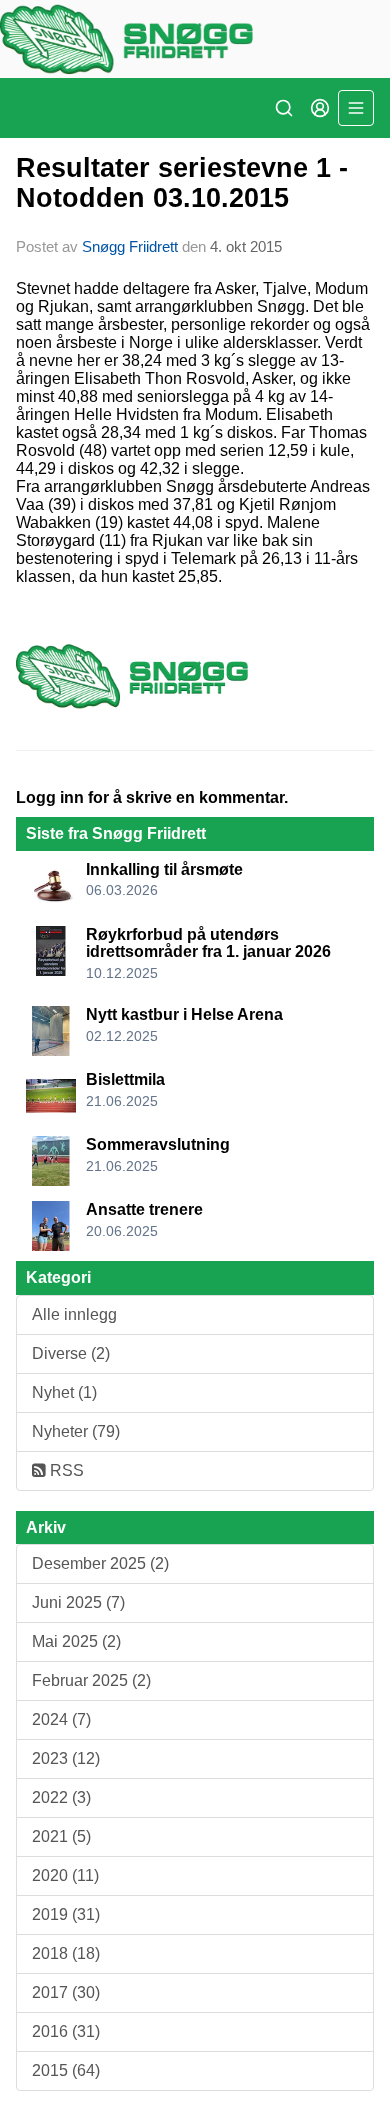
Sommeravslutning (158, 1144)
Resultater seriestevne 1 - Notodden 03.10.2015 (182, 182)
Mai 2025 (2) (76, 1641)
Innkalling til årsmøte (164, 869)
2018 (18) (66, 1953)
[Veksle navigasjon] (356, 108)
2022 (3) (61, 1797)
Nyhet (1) (64, 1392)
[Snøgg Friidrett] (195, 39)
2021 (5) (61, 1836)
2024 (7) (61, 1719)
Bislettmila (125, 1079)
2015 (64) (66, 2070)
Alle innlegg (74, 1314)
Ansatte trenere (144, 1209)
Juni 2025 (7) (78, 1602)
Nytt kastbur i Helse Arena (184, 1014)
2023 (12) (66, 1758)
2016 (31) (66, 2031)
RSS (65, 1470)
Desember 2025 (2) (100, 1563)
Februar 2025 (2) (91, 1680)
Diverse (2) (71, 1353)
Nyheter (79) (76, 1431)
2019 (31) (66, 1914)
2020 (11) (65, 1875)
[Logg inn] (320, 108)
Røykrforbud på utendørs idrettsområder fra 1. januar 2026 (208, 943)
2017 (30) (66, 1992)
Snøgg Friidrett (130, 246)
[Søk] (284, 108)
